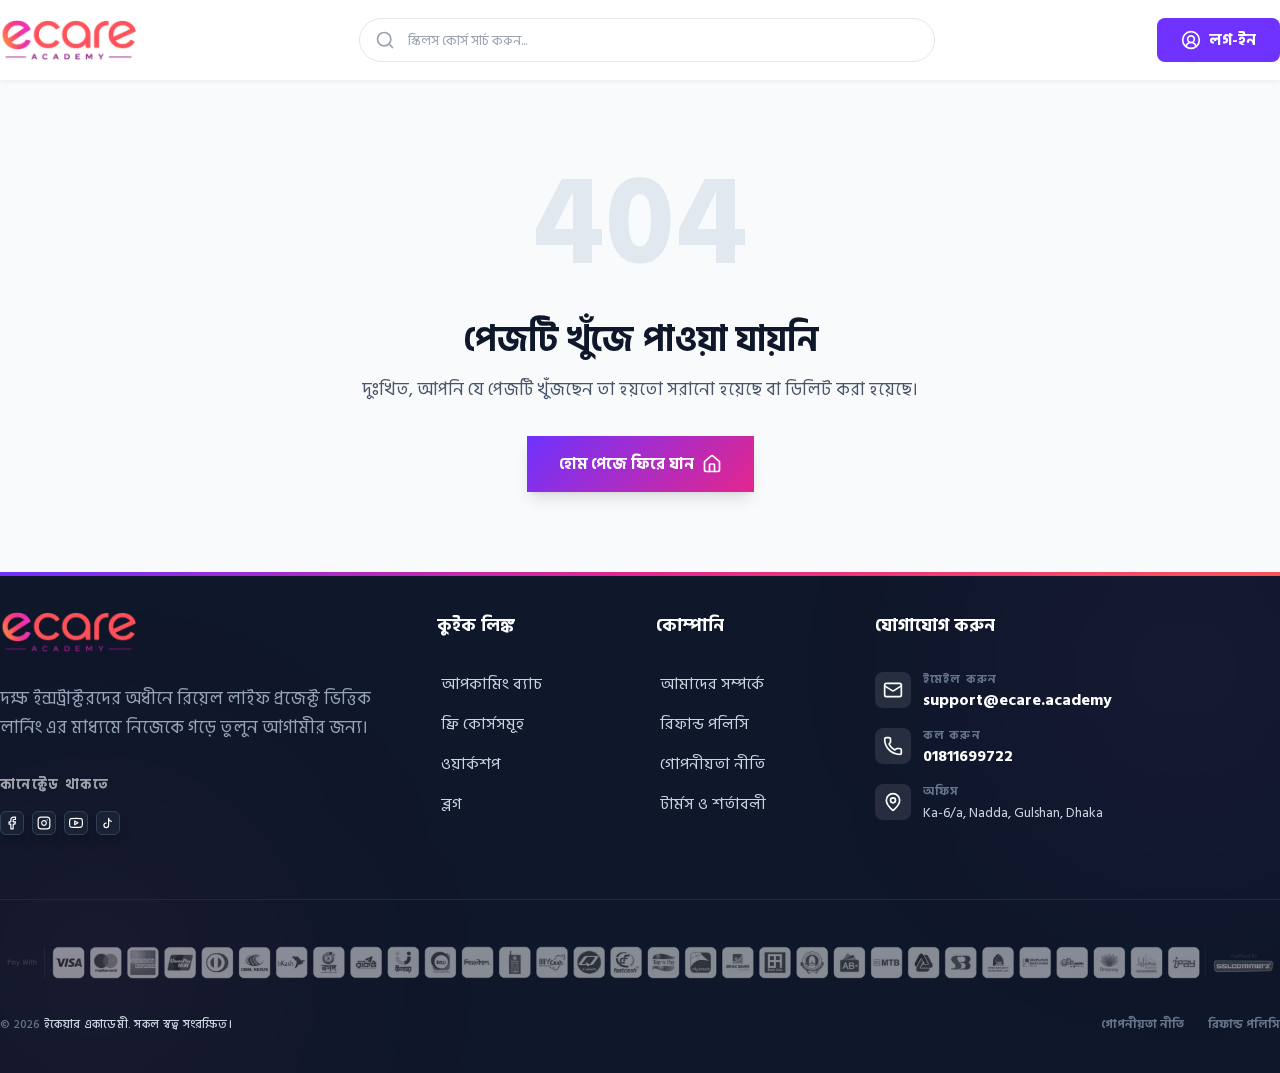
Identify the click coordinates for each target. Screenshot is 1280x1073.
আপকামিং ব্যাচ (491, 684)
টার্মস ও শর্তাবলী (713, 804)
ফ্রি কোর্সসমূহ (482, 724)
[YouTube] (76, 823)
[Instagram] (44, 823)
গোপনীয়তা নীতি (712, 764)
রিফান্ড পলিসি (704, 724)
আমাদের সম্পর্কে (712, 684)
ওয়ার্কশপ (470, 764)
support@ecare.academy (1017, 700)
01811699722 (968, 756)
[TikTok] (108, 823)
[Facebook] (12, 823)
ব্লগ (451, 804)
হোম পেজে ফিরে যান (626, 464)
